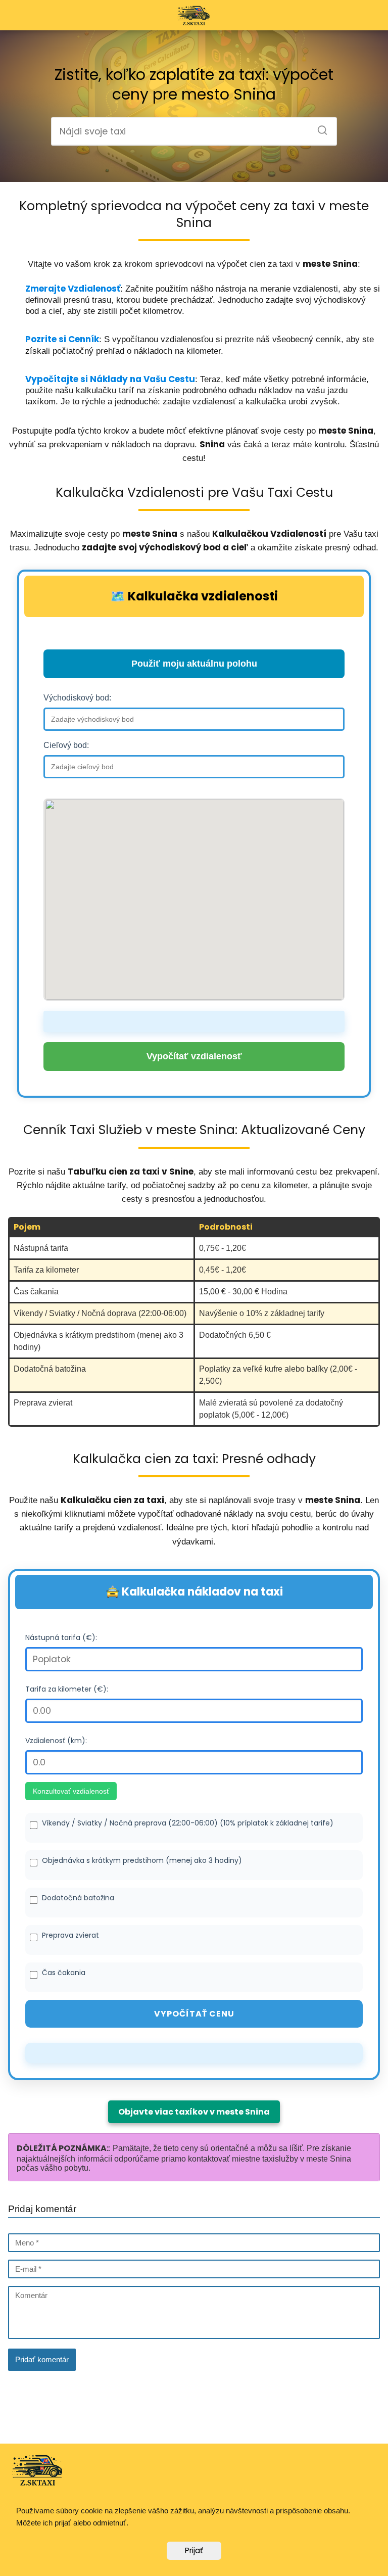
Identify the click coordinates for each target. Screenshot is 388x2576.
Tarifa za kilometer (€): (67, 1689)
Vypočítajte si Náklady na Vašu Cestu (110, 379)
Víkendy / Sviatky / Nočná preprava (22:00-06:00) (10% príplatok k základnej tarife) (188, 1823)
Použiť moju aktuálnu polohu (194, 664)
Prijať (194, 2550)
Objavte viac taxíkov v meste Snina (194, 2112)
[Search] (319, 127)
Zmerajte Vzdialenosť (73, 289)
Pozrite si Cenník (62, 339)
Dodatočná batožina (78, 1898)
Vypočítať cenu (194, 2014)
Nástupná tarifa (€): (61, 1637)
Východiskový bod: (77, 698)
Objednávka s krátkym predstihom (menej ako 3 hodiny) (142, 1860)
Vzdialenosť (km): (56, 1741)
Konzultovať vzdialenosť (71, 1791)
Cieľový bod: (66, 745)
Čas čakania (64, 1973)
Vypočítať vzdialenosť (194, 1056)
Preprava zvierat (70, 1935)
